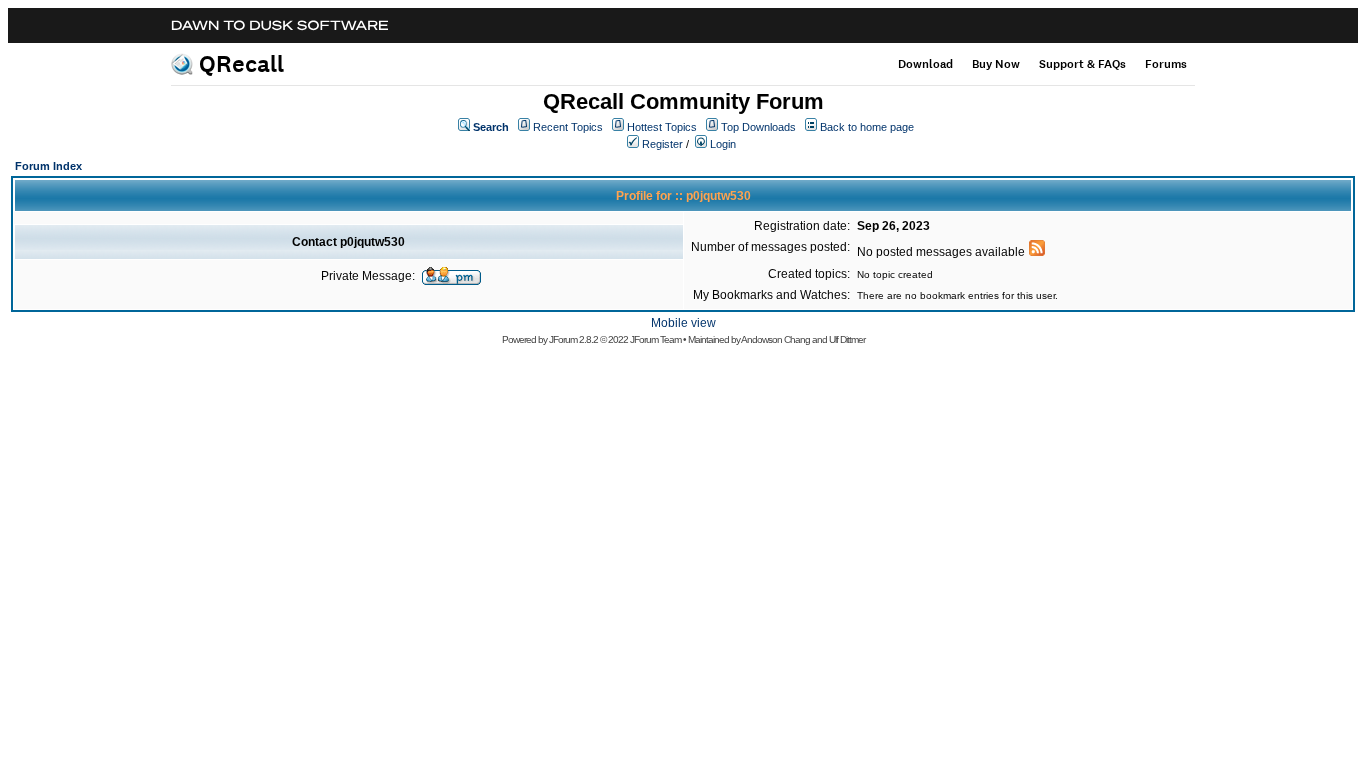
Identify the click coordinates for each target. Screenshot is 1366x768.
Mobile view (683, 323)
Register (662, 144)
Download (925, 64)
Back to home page (867, 127)
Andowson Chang (775, 339)
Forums (1166, 64)
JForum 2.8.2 (573, 339)
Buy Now (996, 64)
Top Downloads (758, 127)
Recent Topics (568, 127)
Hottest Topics (662, 127)
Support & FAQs (1082, 64)
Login (723, 144)
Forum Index (48, 166)
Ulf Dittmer (847, 339)
